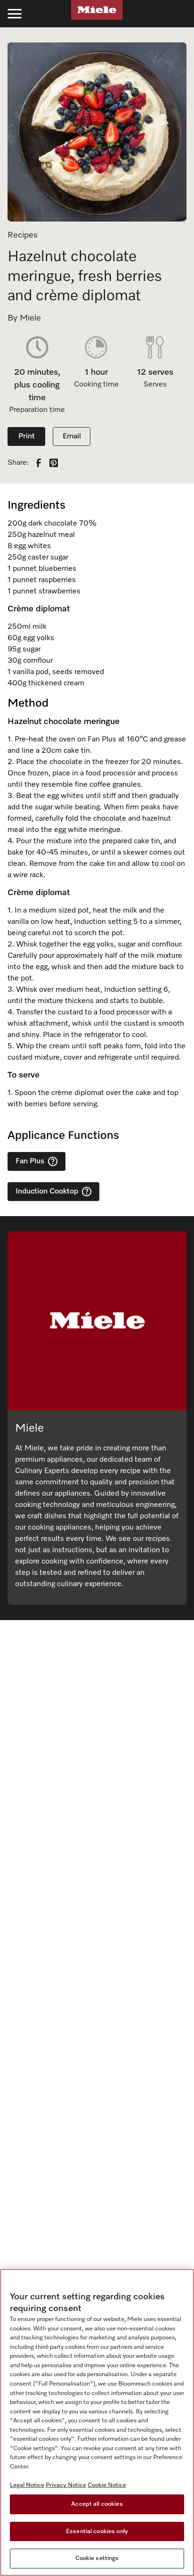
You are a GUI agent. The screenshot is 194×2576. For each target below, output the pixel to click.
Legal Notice (27, 2485)
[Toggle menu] (15, 14)
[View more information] (53, 1161)
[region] (97, 2422)
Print (27, 436)
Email (72, 436)
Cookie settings (97, 2558)
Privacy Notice (66, 2485)
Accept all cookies (97, 2504)
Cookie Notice (107, 2485)
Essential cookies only (97, 2531)
